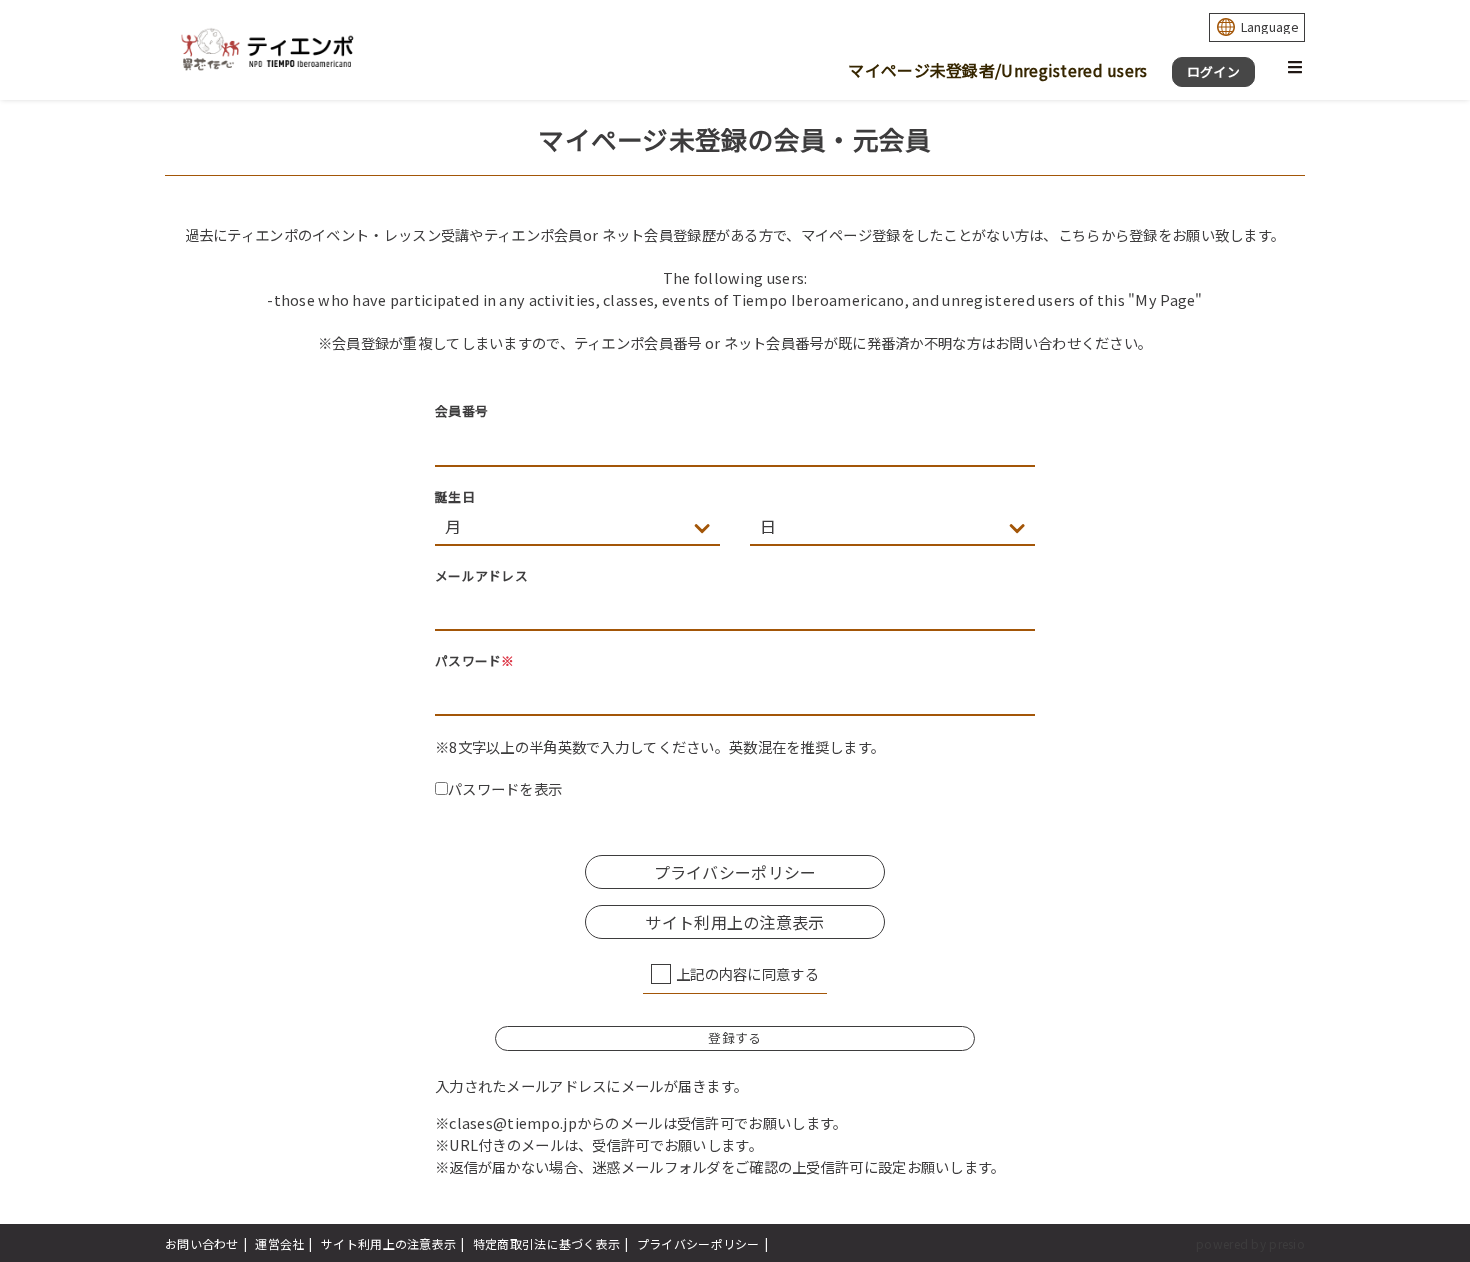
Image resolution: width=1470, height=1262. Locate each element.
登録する (734, 1037)
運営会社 (279, 1243)
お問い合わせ (202, 1243)
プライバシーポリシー (698, 1243)
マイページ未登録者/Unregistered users (997, 70)
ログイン (1213, 71)
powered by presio (1250, 1243)
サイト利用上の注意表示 (388, 1243)
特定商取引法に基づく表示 (546, 1243)
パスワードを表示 (505, 788)
